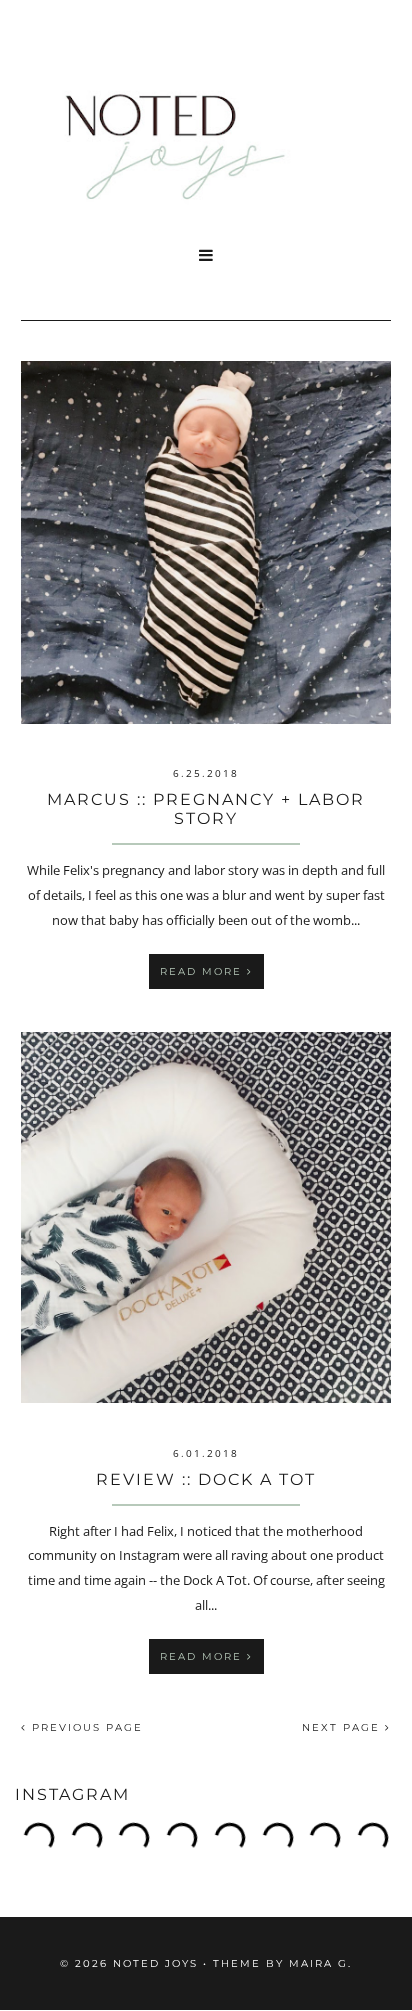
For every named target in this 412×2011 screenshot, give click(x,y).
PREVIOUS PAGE (85, 1727)
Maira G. (320, 1963)
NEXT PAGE (343, 1727)
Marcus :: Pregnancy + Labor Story (206, 809)
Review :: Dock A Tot (206, 1479)
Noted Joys (155, 1963)
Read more (203, 971)
